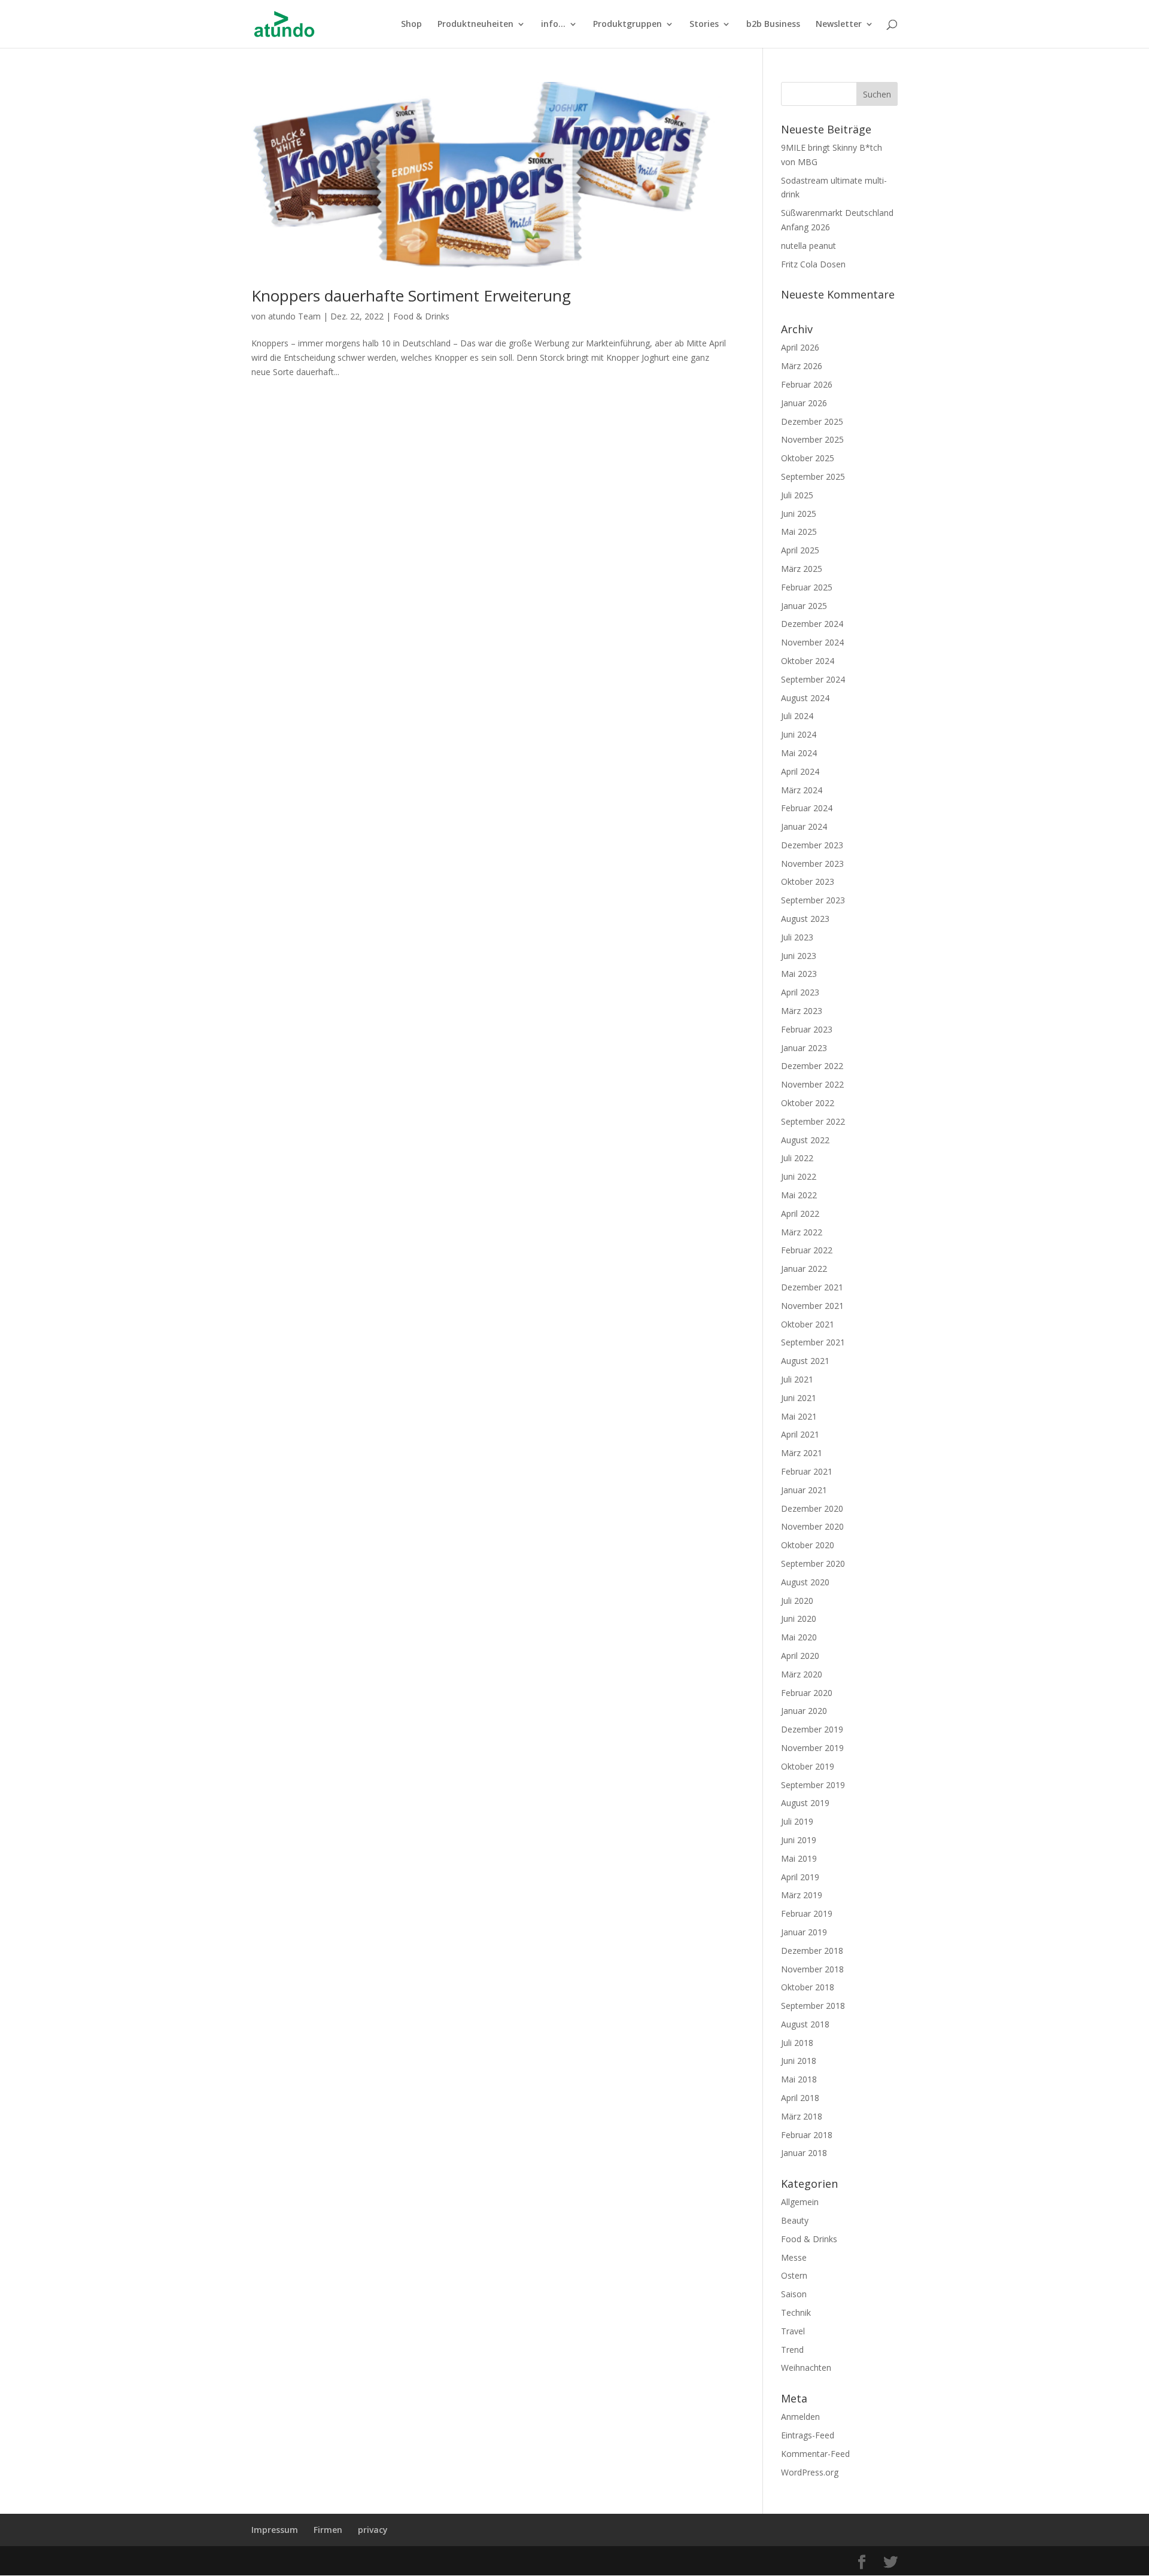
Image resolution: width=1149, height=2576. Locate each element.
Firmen (328, 2530)
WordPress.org (810, 2472)
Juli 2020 (797, 1601)
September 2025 (813, 476)
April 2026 (800, 347)
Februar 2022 (807, 1250)
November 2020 (812, 1526)
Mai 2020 (799, 1637)
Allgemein (800, 2202)
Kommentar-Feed (815, 2454)
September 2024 (813, 679)
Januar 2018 (804, 2153)
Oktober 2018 (808, 1987)
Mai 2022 (799, 1195)
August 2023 (805, 919)
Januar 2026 (804, 403)
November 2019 (812, 1748)
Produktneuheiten (475, 25)
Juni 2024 (799, 734)
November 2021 (812, 1306)
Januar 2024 (804, 826)
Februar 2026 (807, 384)
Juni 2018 (799, 2061)
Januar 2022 (804, 1269)
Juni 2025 (799, 514)
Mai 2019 (799, 1858)
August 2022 (805, 1140)
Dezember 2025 (812, 421)
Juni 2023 (799, 956)
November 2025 (812, 439)
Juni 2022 (799, 1176)
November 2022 (812, 1084)
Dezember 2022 (812, 1066)
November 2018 (812, 1969)
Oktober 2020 (808, 1545)
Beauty (795, 2220)
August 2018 (805, 2024)
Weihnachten (806, 2368)
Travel (793, 2331)
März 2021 (802, 1453)
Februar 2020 (807, 1693)
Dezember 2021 (812, 1287)
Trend (792, 2350)
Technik (796, 2312)
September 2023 (813, 900)
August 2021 (805, 1361)
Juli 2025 (797, 495)
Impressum (275, 2530)
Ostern (794, 2275)
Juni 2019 (799, 1840)
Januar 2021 (804, 1490)
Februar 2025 (807, 587)
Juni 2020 (799, 1619)
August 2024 (805, 698)
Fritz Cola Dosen (813, 264)
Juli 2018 (797, 2043)
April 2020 (800, 1656)
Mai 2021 (799, 1416)
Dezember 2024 (812, 624)
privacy (373, 2530)
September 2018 (813, 2006)
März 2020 (802, 1674)
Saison (794, 2294)
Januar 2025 (804, 606)
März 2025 (802, 569)
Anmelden (800, 2417)
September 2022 (813, 1121)
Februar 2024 (807, 808)
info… (553, 25)
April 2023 (800, 992)
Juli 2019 (797, 1821)
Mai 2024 (799, 753)
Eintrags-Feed (808, 2435)
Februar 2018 (807, 2135)
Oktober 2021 (808, 1324)
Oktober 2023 (808, 881)
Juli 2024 (797, 716)
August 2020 (805, 1582)
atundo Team (294, 316)
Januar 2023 (804, 1048)
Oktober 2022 (808, 1103)
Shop (411, 25)
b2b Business (773, 25)
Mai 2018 (799, 2079)
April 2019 (800, 1877)
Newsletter (839, 25)
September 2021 (813, 1342)
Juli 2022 (797, 1158)
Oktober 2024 (808, 661)
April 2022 (800, 1214)
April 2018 (800, 2098)
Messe (794, 2257)
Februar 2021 (807, 1471)
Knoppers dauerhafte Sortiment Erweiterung (411, 296)
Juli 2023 (797, 937)
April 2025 (800, 550)
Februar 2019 (807, 1913)
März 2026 (802, 366)
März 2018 (802, 2116)
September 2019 (813, 1785)
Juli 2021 (797, 1379)
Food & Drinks (421, 316)
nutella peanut (808, 246)
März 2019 (802, 1895)
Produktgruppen (627, 25)
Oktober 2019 (808, 1766)
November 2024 (812, 642)
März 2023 (802, 1011)
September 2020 (813, 1563)
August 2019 (805, 1803)
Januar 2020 (804, 1711)
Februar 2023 (807, 1029)
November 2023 (812, 864)
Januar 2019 (804, 1932)
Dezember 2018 (812, 1951)
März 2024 (802, 790)
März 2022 (802, 1232)
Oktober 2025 (808, 458)
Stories (704, 25)
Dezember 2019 (812, 1729)
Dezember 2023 (812, 845)
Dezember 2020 (812, 1508)
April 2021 (800, 1434)
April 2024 (800, 771)
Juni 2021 (799, 1398)
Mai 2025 (799, 532)
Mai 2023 (799, 974)
